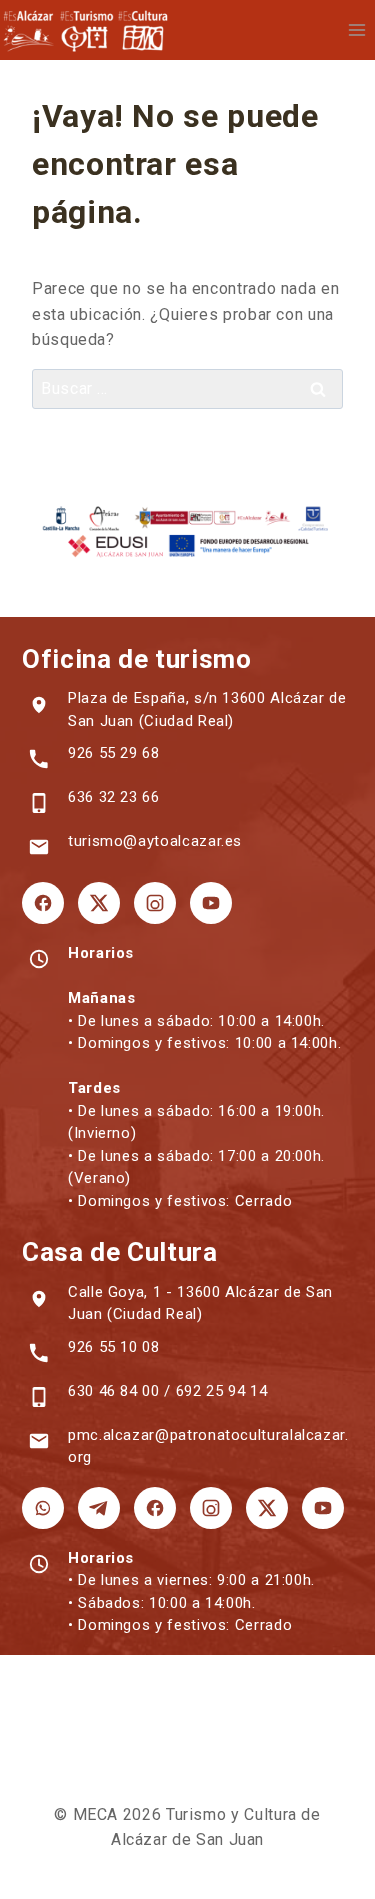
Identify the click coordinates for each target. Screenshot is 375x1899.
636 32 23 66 (114, 797)
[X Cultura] (267, 1508)
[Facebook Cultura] (155, 1508)
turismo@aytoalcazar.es (155, 841)
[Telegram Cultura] (99, 1508)
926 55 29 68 (114, 753)
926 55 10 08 (114, 1347)
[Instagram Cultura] (211, 1508)
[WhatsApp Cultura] (43, 1508)
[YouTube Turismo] (211, 903)
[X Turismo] (99, 903)
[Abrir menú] (356, 29)
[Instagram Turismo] (155, 903)
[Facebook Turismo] (43, 903)
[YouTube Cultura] (323, 1508)
